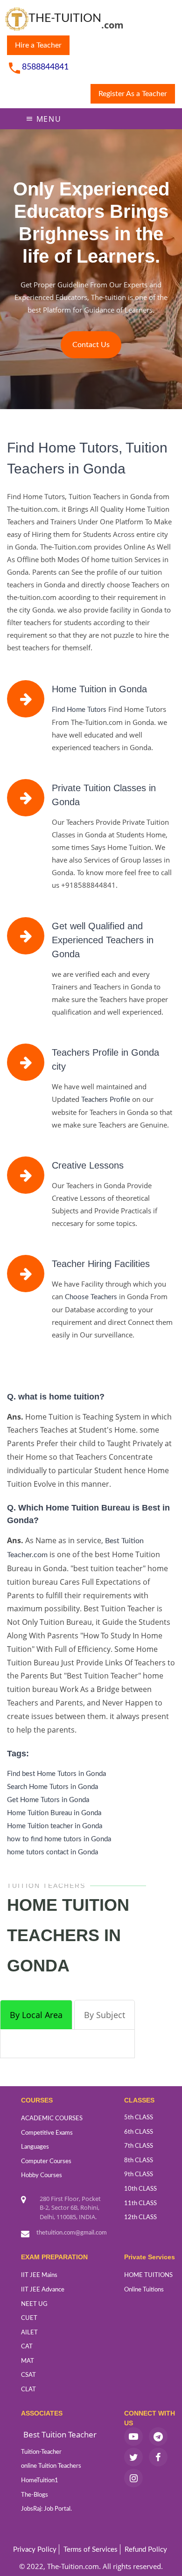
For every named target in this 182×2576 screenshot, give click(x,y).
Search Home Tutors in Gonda (52, 1787)
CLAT (28, 2390)
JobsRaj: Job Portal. (46, 2509)
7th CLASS (139, 2146)
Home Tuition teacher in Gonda (55, 1826)
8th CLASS (139, 2161)
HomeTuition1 (40, 2481)
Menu (47, 119)
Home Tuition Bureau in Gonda (54, 1813)
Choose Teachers (91, 1297)
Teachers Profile (106, 1100)
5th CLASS (139, 2118)
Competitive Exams (47, 2133)
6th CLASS (139, 2132)
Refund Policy (146, 2550)
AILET (29, 2333)
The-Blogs (35, 2495)
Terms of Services (91, 2550)
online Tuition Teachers (51, 2466)
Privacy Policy (35, 2550)
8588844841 (45, 67)
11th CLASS (140, 2204)
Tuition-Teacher (41, 2452)
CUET (29, 2318)
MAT (28, 2361)
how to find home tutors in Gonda (59, 1839)
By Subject (105, 2015)
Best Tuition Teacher (60, 2434)
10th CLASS (140, 2189)
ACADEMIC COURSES (52, 2119)
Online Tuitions (144, 2290)
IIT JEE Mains (39, 2275)
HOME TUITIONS (148, 2275)
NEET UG (34, 2304)
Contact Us (91, 345)
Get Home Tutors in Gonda (48, 1800)
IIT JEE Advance (43, 2290)
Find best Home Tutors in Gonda (56, 1774)
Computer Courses (46, 2162)
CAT (27, 2347)
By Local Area (36, 2015)
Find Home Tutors (79, 710)
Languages (35, 2147)
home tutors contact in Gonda (52, 1852)
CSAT (28, 2375)
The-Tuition (65, 18)
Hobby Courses (42, 2176)
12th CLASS (140, 2217)
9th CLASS (139, 2175)
